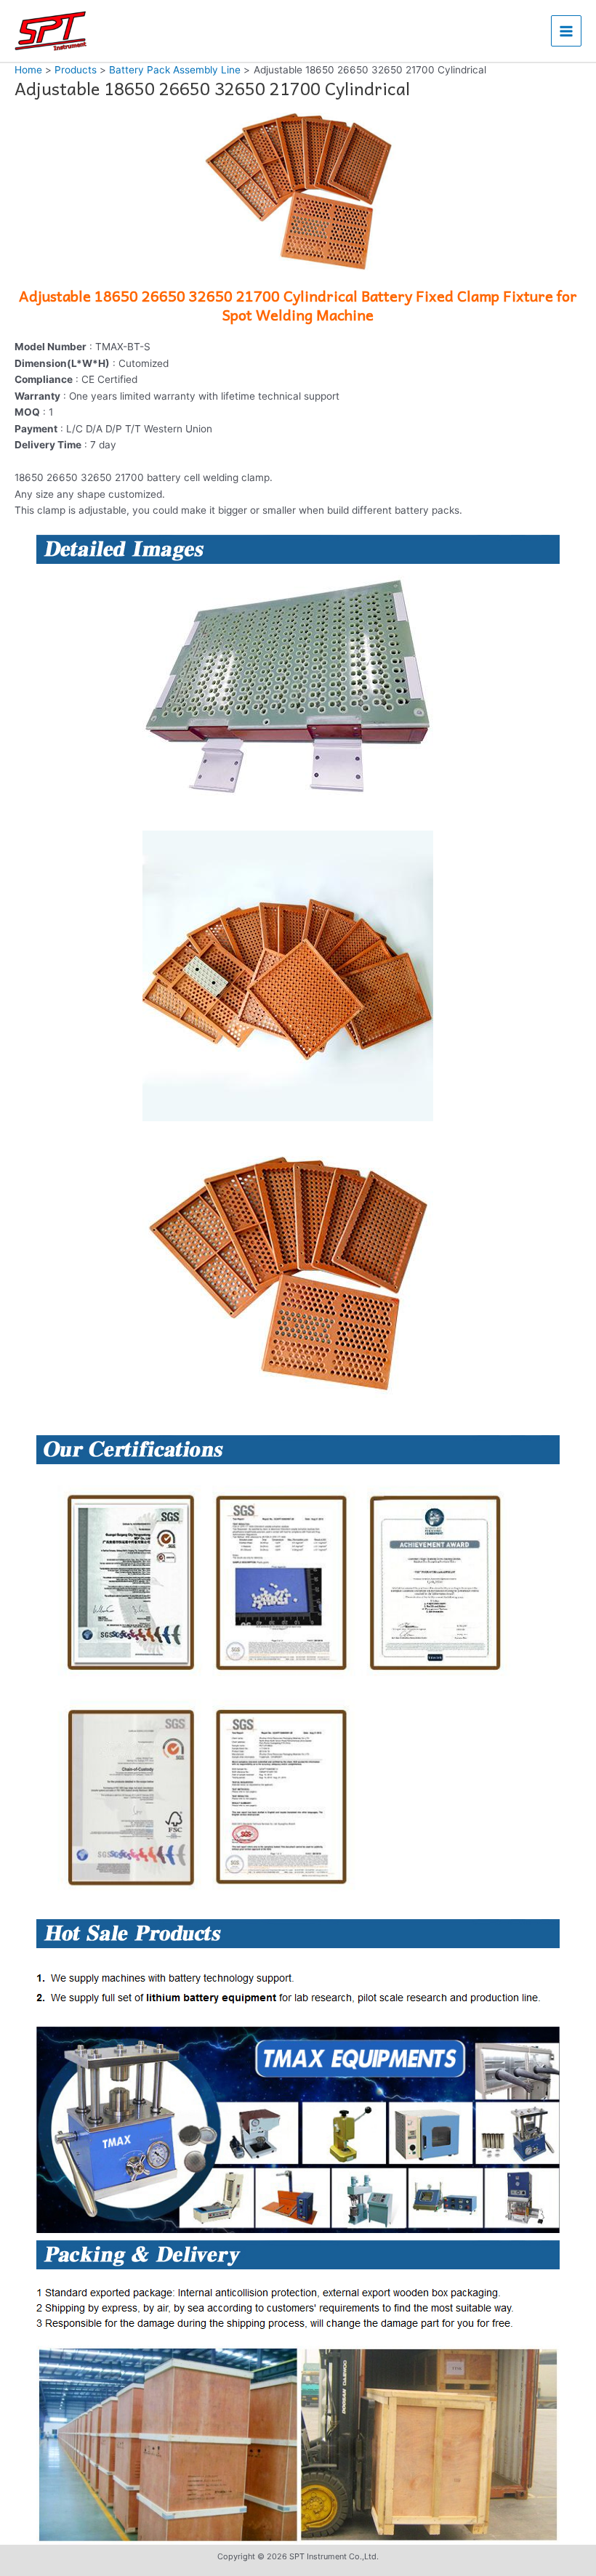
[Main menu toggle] (567, 31)
